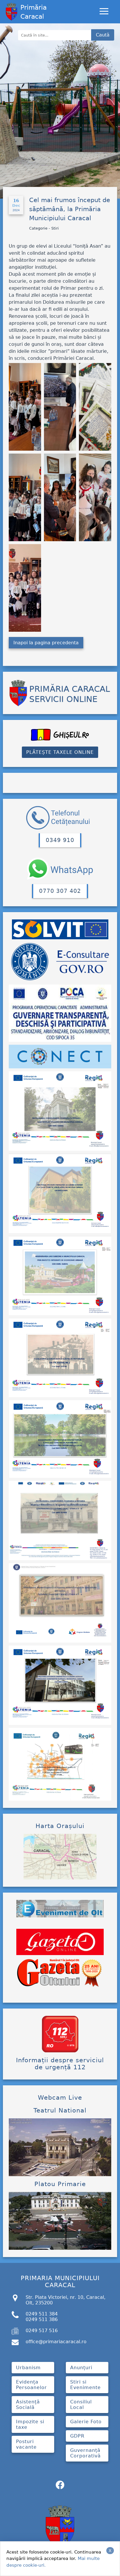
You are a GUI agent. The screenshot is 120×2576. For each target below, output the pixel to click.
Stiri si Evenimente (85, 2385)
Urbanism (28, 2368)
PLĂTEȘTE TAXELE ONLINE (60, 752)
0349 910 (60, 840)
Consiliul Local (81, 2405)
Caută (103, 35)
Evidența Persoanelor (31, 2385)
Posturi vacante (26, 2444)
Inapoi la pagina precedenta (46, 643)
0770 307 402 (60, 891)
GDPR (77, 2436)
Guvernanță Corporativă (85, 2453)
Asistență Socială (28, 2405)
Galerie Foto (86, 2422)
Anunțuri (81, 2368)
